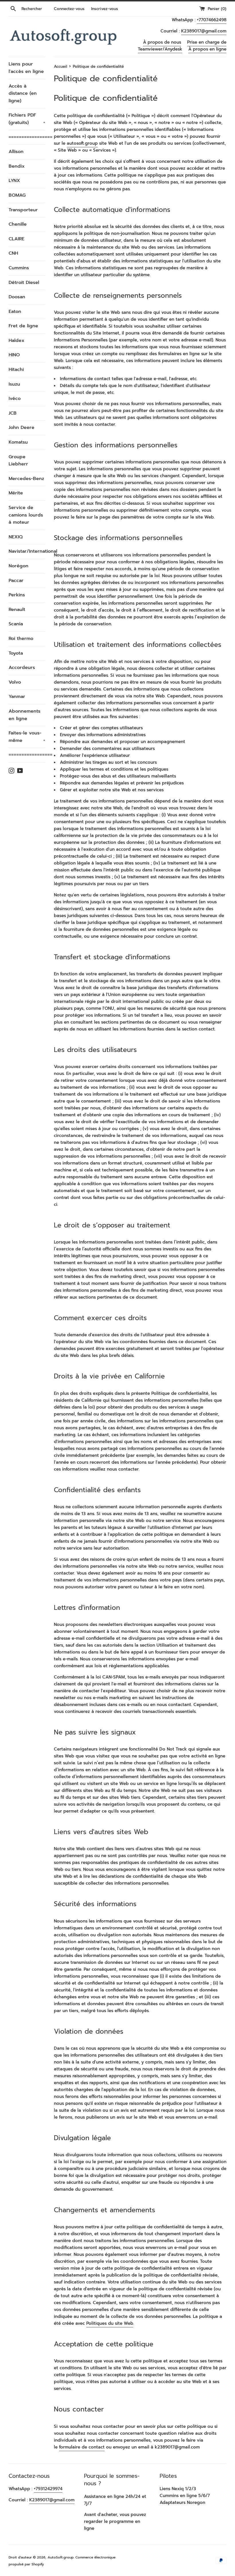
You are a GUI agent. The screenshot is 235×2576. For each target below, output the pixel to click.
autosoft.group (82, 143)
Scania (16, 624)
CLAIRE (16, 239)
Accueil (60, 66)
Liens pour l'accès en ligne (26, 68)
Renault (17, 610)
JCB (13, 413)
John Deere (21, 428)
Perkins (17, 595)
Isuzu (14, 384)
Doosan (17, 297)
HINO (14, 355)
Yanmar (17, 697)
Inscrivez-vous (105, 9)
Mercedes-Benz (26, 479)
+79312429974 (48, 2489)
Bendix (17, 166)
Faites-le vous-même (27, 737)
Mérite (16, 493)
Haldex (16, 341)
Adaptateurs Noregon (182, 2502)
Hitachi (16, 370)
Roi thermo (21, 639)
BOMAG (17, 195)
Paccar (16, 581)
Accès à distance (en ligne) (23, 93)
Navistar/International (27, 551)
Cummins (19, 268)
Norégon (18, 566)
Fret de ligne (23, 326)
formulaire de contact (82, 2447)
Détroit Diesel (24, 283)
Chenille (18, 224)
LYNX (14, 181)
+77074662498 (212, 20)
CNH (13, 253)
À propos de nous (162, 42)
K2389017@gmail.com (204, 31)
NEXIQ (16, 537)
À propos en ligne (207, 49)
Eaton (15, 312)
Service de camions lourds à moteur (26, 515)
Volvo (15, 682)
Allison (16, 152)
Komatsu (18, 442)
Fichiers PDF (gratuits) (27, 119)
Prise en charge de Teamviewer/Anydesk (182, 46)
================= (27, 137)
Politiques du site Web (110, 2323)
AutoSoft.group (61, 2557)
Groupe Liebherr (18, 461)
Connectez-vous (69, 9)
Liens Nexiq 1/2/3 (178, 2489)
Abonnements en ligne (25, 715)
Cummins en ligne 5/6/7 (185, 2496)
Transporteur (23, 210)
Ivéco (15, 399)
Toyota (16, 653)
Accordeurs (22, 668)
